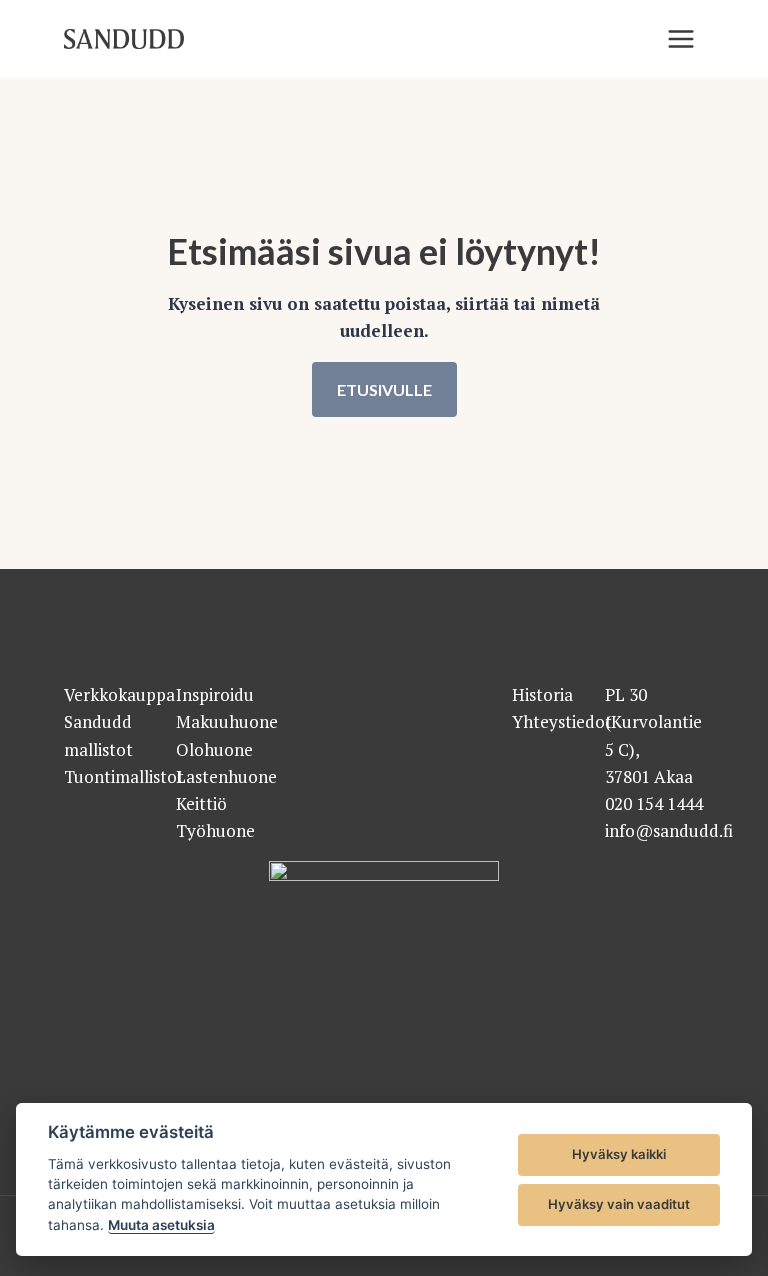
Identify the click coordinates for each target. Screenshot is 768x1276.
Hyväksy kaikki (619, 1154)
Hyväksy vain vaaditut (619, 1204)
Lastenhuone (226, 776)
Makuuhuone (227, 721)
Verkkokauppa (119, 694)
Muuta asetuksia (161, 1225)
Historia (542, 694)
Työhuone (215, 830)
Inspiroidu (215, 694)
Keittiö (201, 803)
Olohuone (214, 749)
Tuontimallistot (124, 776)
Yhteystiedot (562, 721)
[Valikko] (681, 39)
